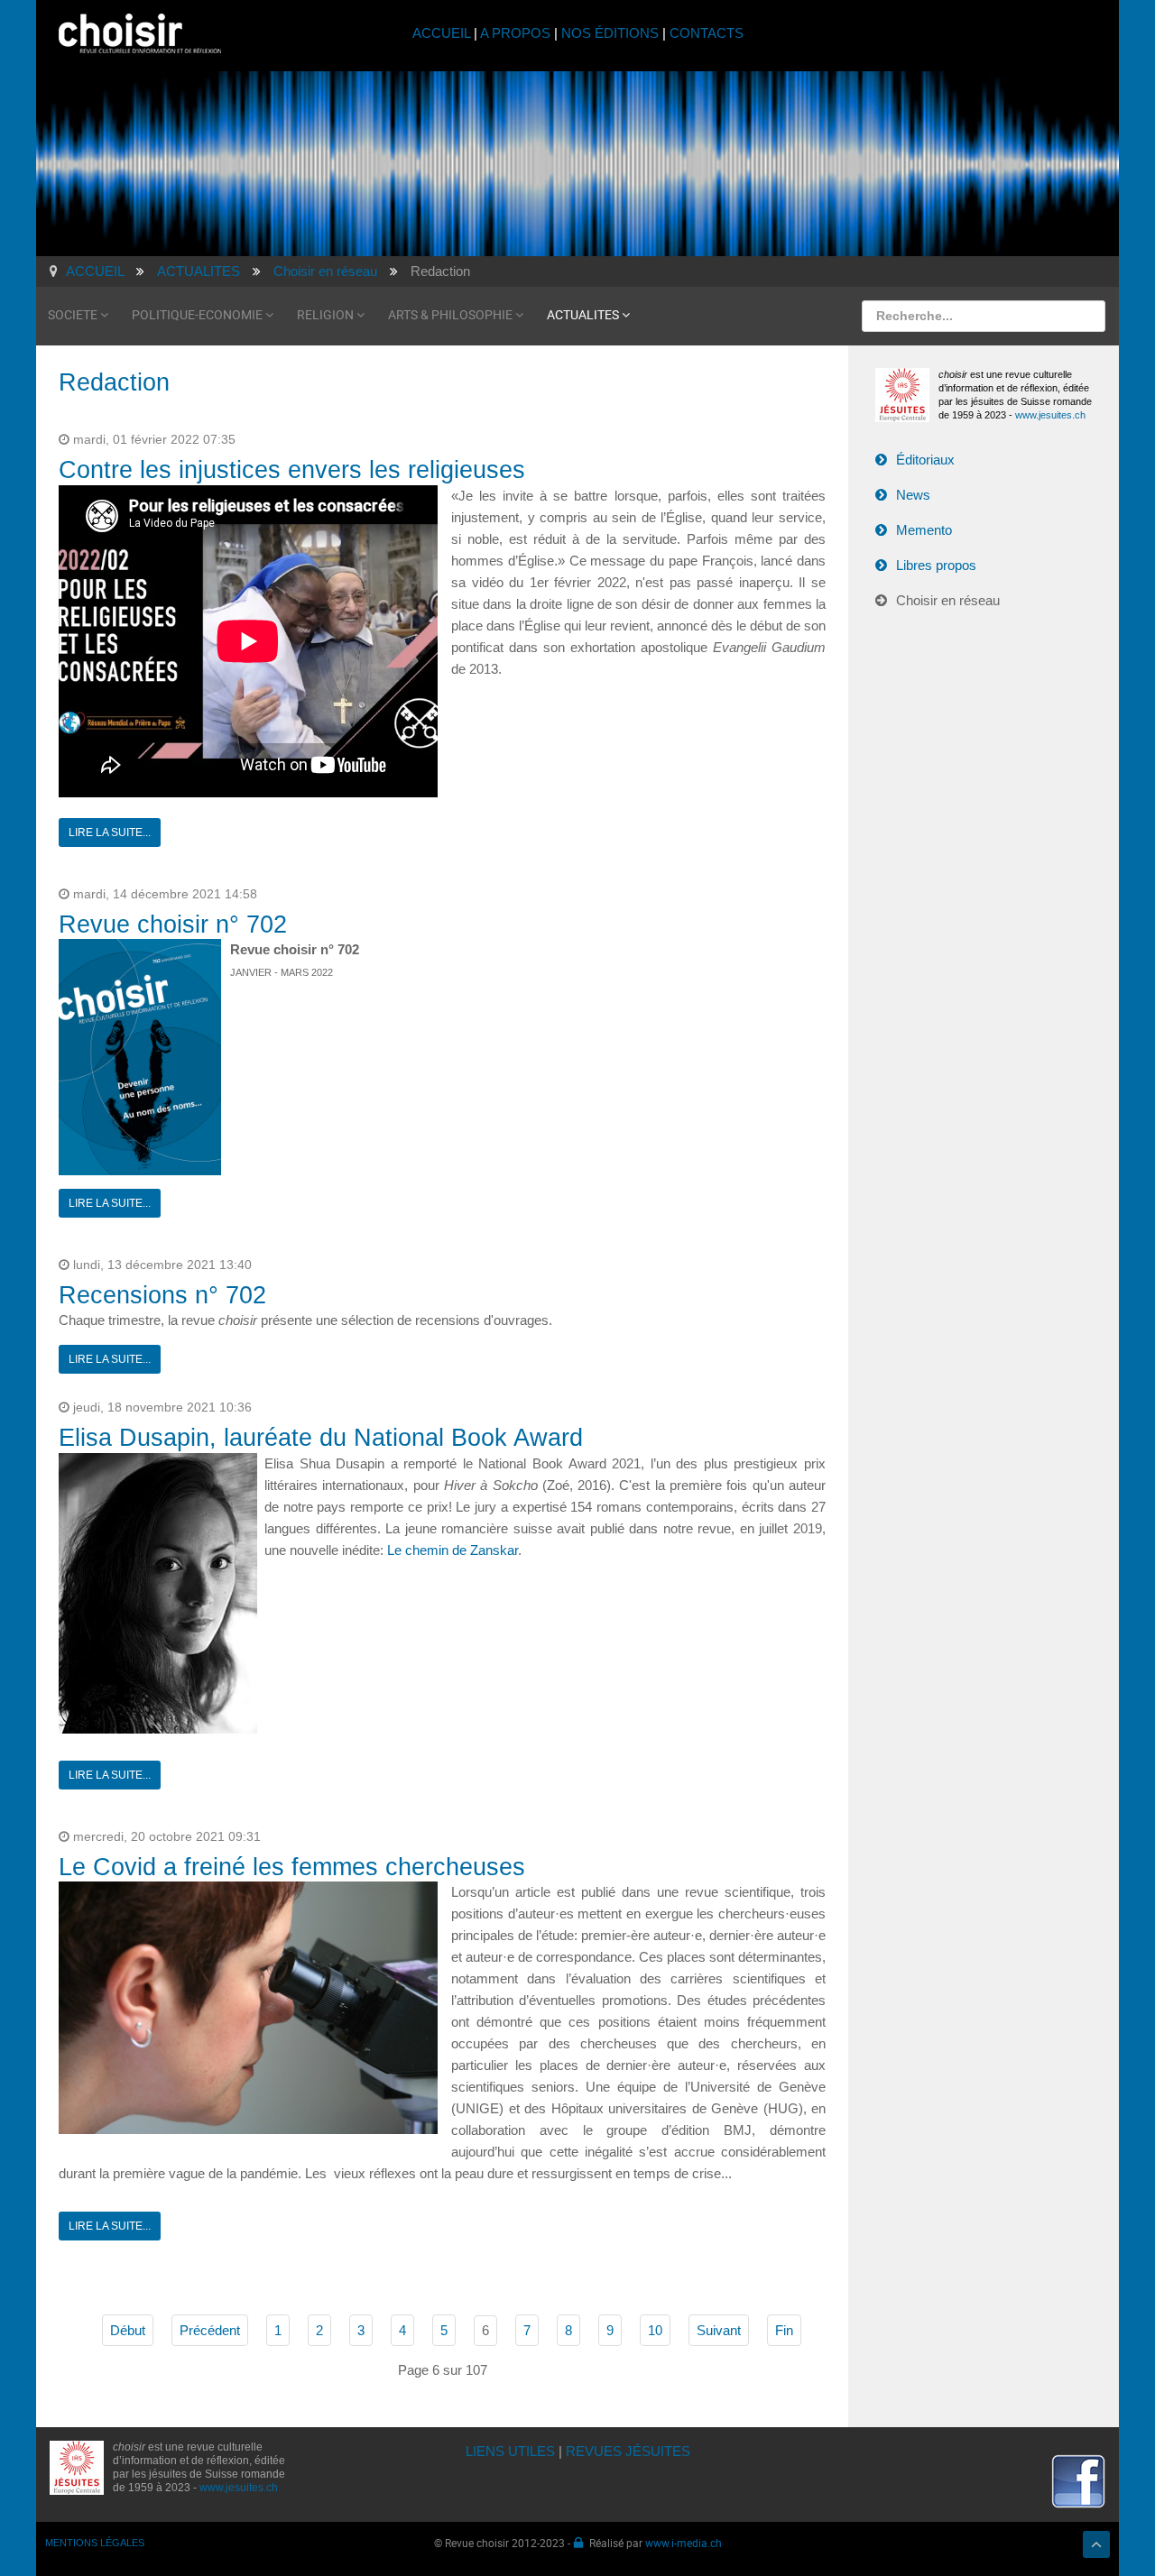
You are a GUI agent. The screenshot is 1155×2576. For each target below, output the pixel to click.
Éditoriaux (925, 460)
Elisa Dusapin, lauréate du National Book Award (321, 1438)
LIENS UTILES (510, 2451)
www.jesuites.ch (1050, 415)
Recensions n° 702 (162, 1295)
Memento (924, 530)
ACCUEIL (443, 33)
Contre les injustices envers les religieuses (292, 470)
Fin (784, 2330)
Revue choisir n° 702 (173, 925)
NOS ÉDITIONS (610, 33)
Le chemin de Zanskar (453, 1550)
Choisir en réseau (948, 600)
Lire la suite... (110, 833)
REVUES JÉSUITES (628, 2451)
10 (655, 2330)
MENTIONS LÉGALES (95, 2543)
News (913, 495)
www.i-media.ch (684, 2543)
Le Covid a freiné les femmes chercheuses (292, 1867)
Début (128, 2330)
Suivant (719, 2330)
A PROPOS (515, 33)
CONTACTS (707, 33)
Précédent (210, 2330)
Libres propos (936, 565)
